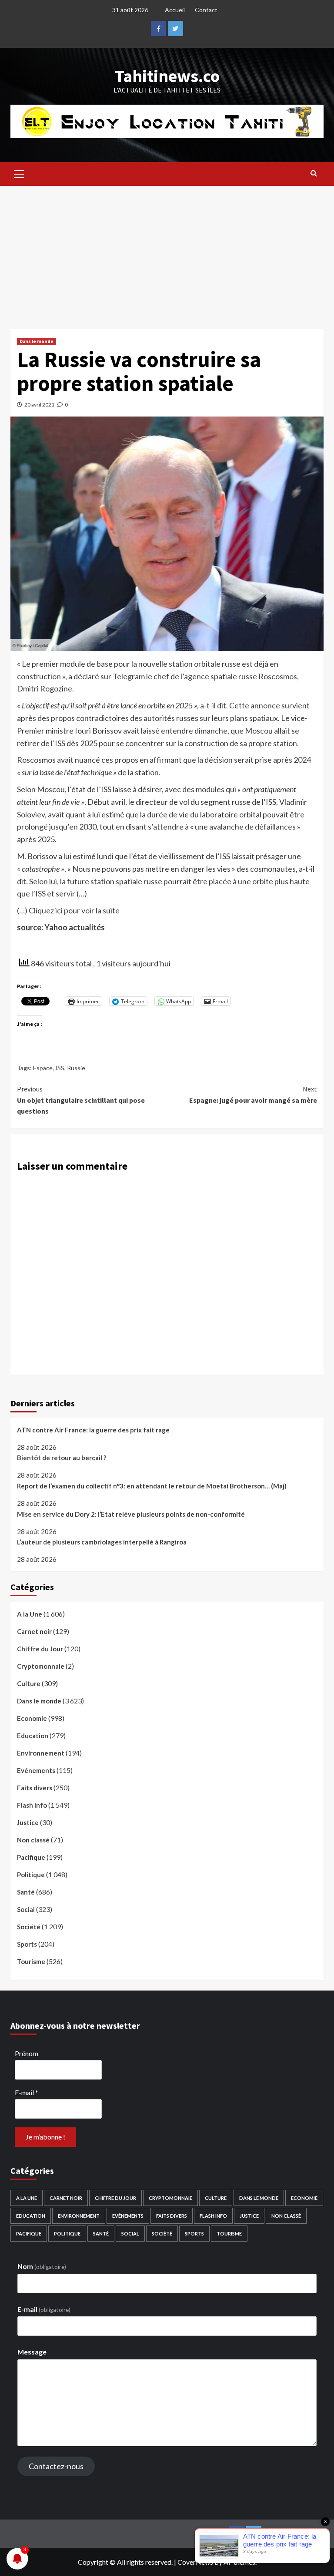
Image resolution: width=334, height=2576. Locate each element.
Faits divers (35, 1788)
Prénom (27, 2053)
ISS (60, 1068)
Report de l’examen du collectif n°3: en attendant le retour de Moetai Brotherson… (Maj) (152, 1486)
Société (29, 1927)
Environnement (41, 1753)
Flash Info (32, 1805)
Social (26, 1909)
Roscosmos (278, 676)
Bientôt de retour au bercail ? (62, 1458)
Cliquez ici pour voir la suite (74, 910)
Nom (42, 2266)
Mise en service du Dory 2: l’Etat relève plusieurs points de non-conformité (131, 1514)
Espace (43, 1068)
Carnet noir (34, 1631)
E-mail (27, 2092)
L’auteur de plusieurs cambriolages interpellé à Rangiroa (102, 1542)
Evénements (36, 1770)
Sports (27, 1944)
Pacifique (31, 1857)
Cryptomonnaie (41, 1666)
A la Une (30, 1614)
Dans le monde (37, 341)
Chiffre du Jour (40, 1649)
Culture (29, 1683)
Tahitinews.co (167, 76)
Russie (76, 1068)
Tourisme (31, 1961)
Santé (26, 1892)
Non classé (33, 1840)
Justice (28, 1822)
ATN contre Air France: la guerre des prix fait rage (93, 1430)
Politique (31, 1875)
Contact (206, 10)
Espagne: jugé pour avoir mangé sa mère (253, 1095)
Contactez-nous (56, 2466)
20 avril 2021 (39, 405)
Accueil (175, 10)
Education (33, 1736)
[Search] (314, 173)
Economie (32, 1718)
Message (32, 2352)
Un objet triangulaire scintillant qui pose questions (81, 1100)
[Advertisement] (167, 251)
